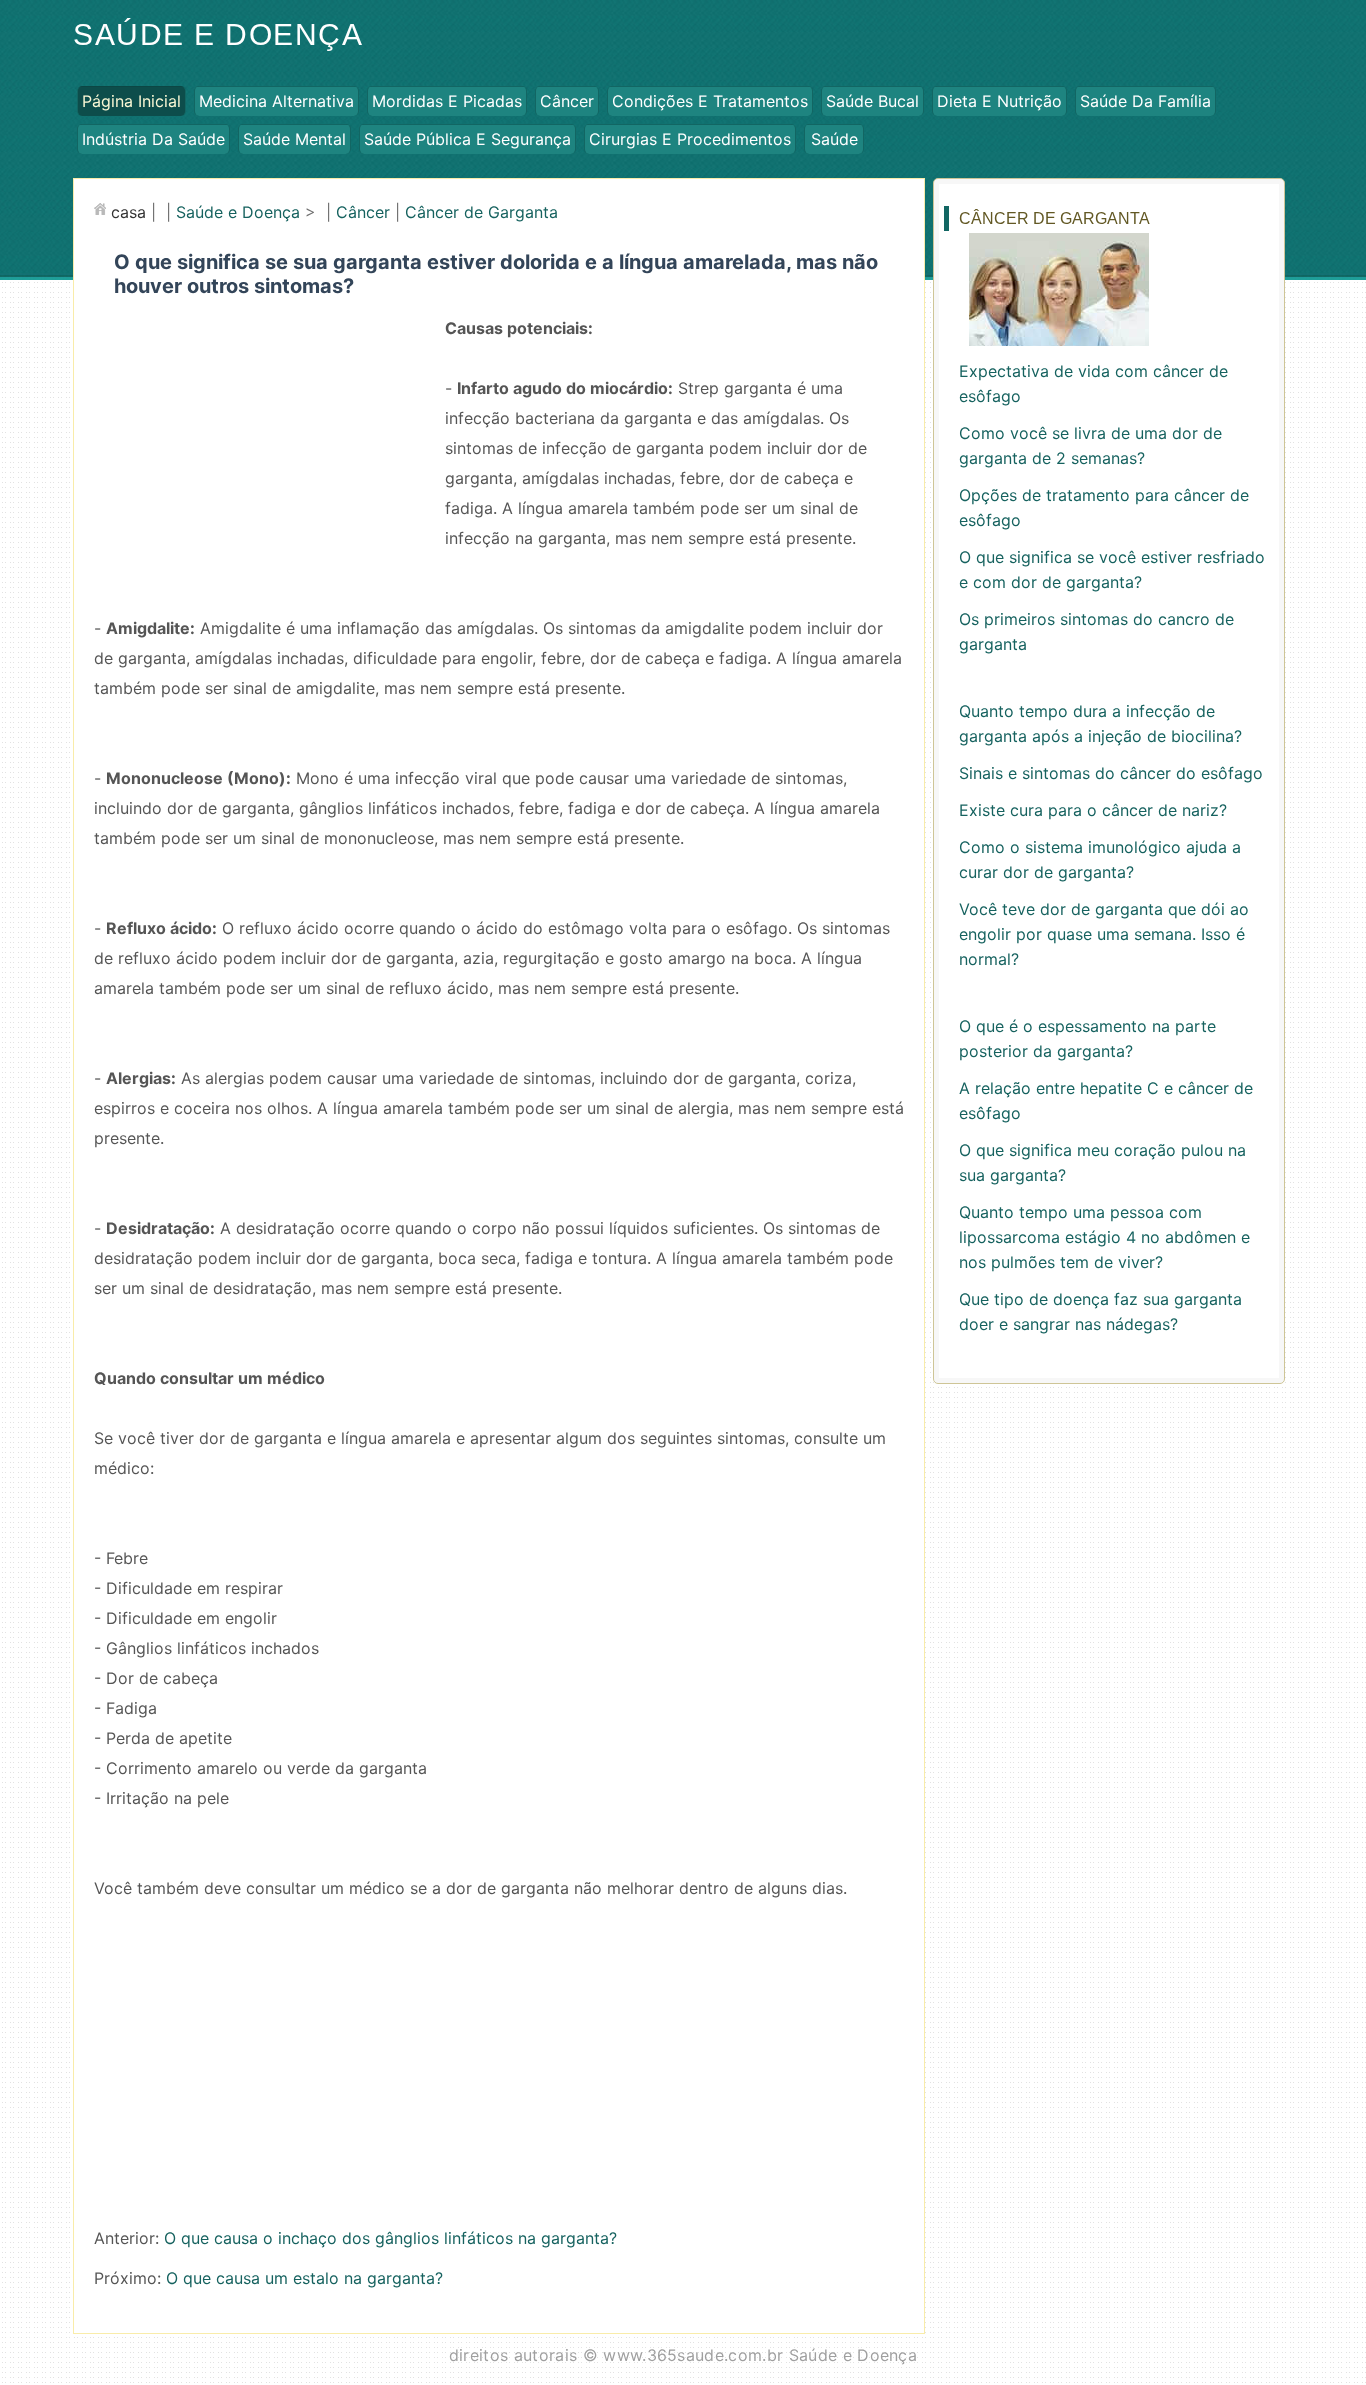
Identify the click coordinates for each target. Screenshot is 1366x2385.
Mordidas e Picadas (447, 101)
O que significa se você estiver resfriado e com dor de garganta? (1112, 569)
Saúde (834, 139)
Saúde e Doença (218, 34)
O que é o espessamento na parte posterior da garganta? (1087, 1038)
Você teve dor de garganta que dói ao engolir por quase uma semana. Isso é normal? (1104, 934)
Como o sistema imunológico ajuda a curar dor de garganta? (1100, 859)
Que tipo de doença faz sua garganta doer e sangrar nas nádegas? (1100, 1311)
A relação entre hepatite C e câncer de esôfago (1106, 1100)
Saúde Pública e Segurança (467, 139)
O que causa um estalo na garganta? (304, 2278)
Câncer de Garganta (481, 212)
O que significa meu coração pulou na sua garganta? (1102, 1162)
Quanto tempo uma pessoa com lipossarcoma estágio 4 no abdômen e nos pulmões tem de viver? (1104, 1237)
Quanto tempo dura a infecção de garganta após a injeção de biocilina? (1100, 723)
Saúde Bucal (872, 101)
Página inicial (131, 101)
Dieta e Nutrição (999, 101)
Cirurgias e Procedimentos (690, 139)
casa (128, 212)
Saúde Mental (294, 139)
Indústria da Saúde (153, 139)
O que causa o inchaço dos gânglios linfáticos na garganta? (390, 2238)
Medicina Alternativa (276, 101)
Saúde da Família (1145, 101)
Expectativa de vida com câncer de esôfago (1093, 383)
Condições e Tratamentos (710, 101)
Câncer (567, 101)
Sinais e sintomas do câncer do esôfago (1111, 773)
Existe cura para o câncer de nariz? (1093, 810)
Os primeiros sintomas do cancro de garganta (1096, 631)
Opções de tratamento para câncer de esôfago (1104, 507)
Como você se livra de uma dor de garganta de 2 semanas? (1090, 445)
